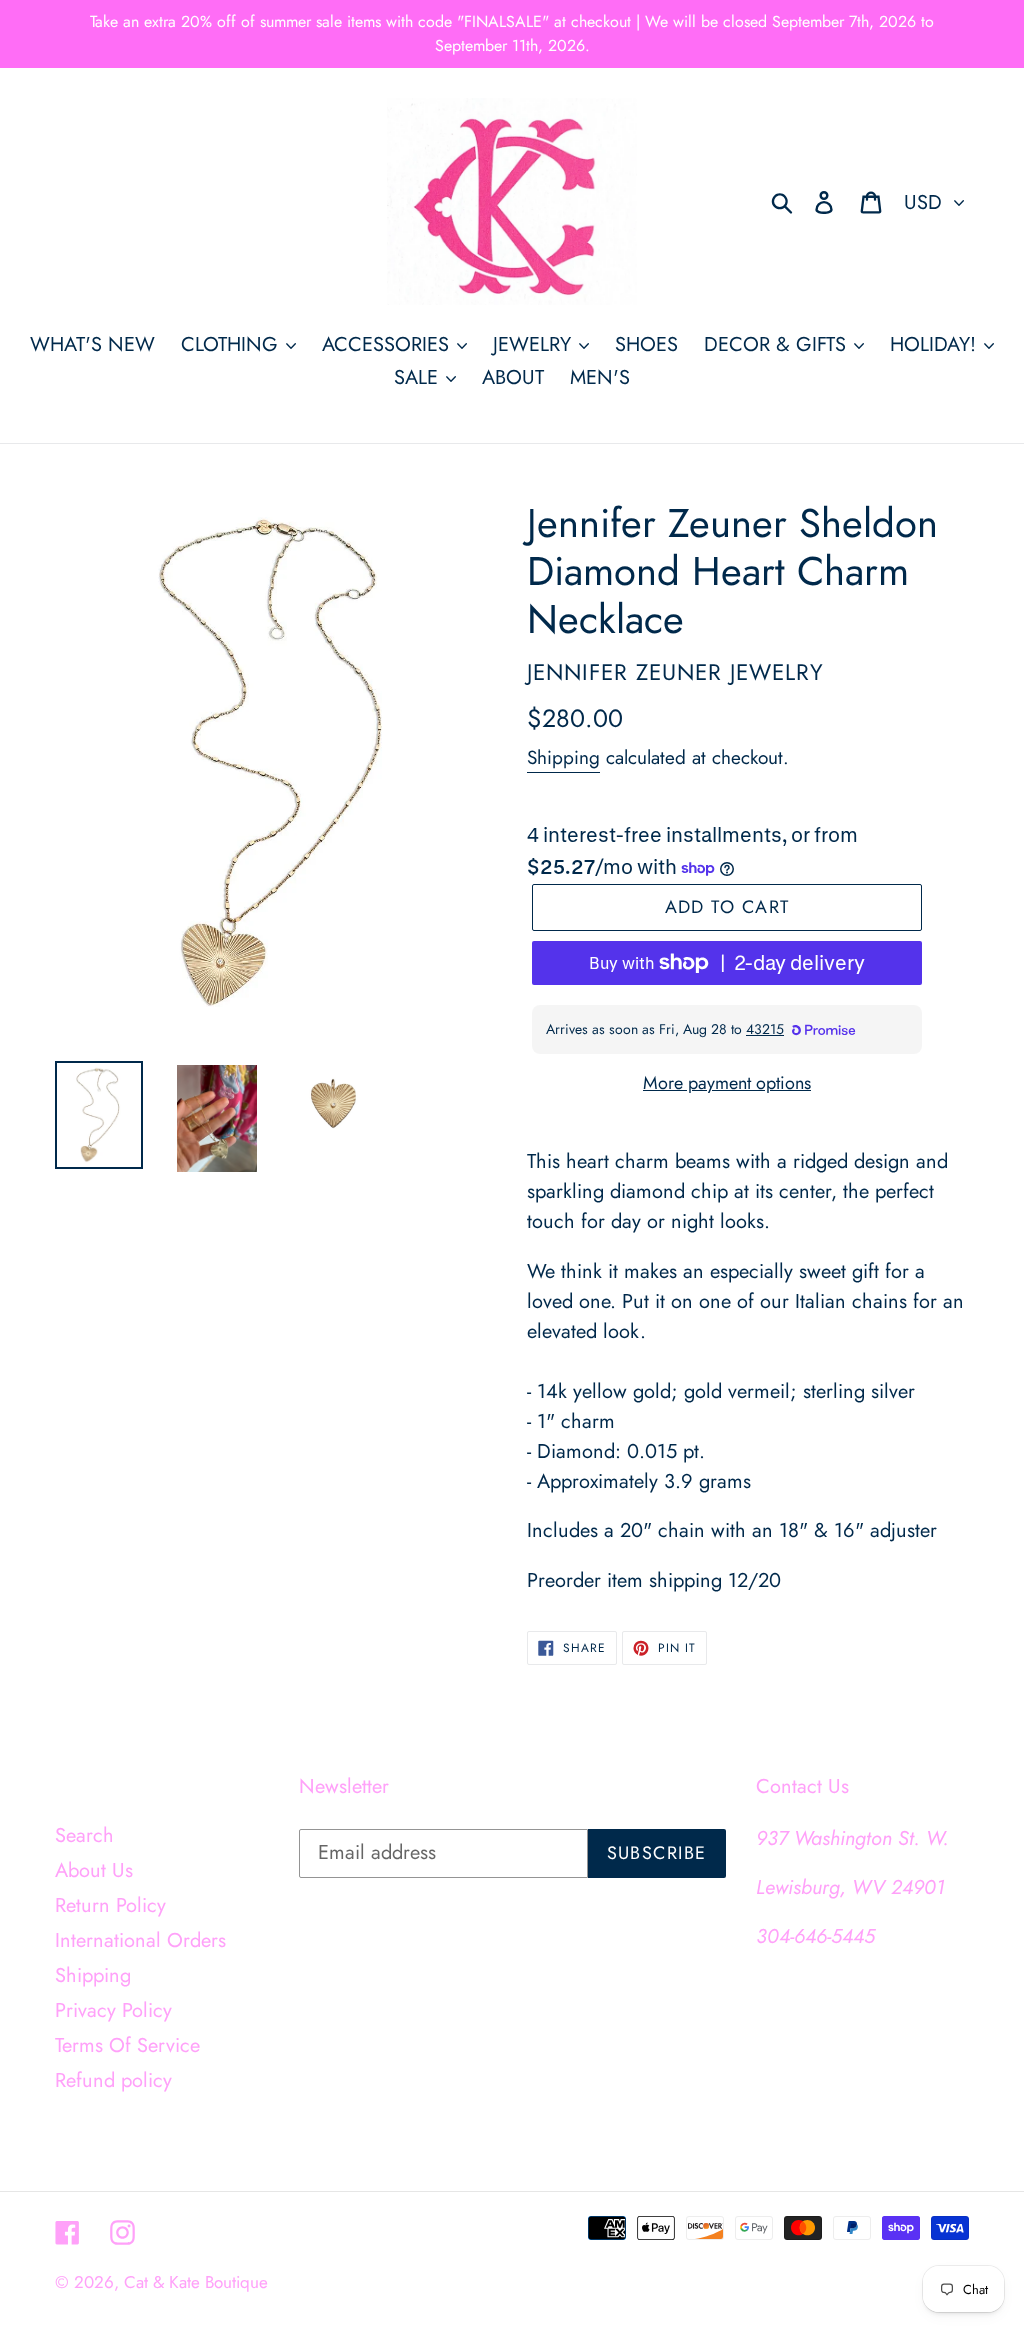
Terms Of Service (127, 2045)
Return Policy (110, 1905)
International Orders (140, 1940)
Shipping (563, 757)
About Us (94, 1870)
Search (84, 1835)
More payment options (727, 1083)
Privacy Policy (113, 2010)
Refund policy (113, 2080)
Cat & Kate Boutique (196, 2282)
